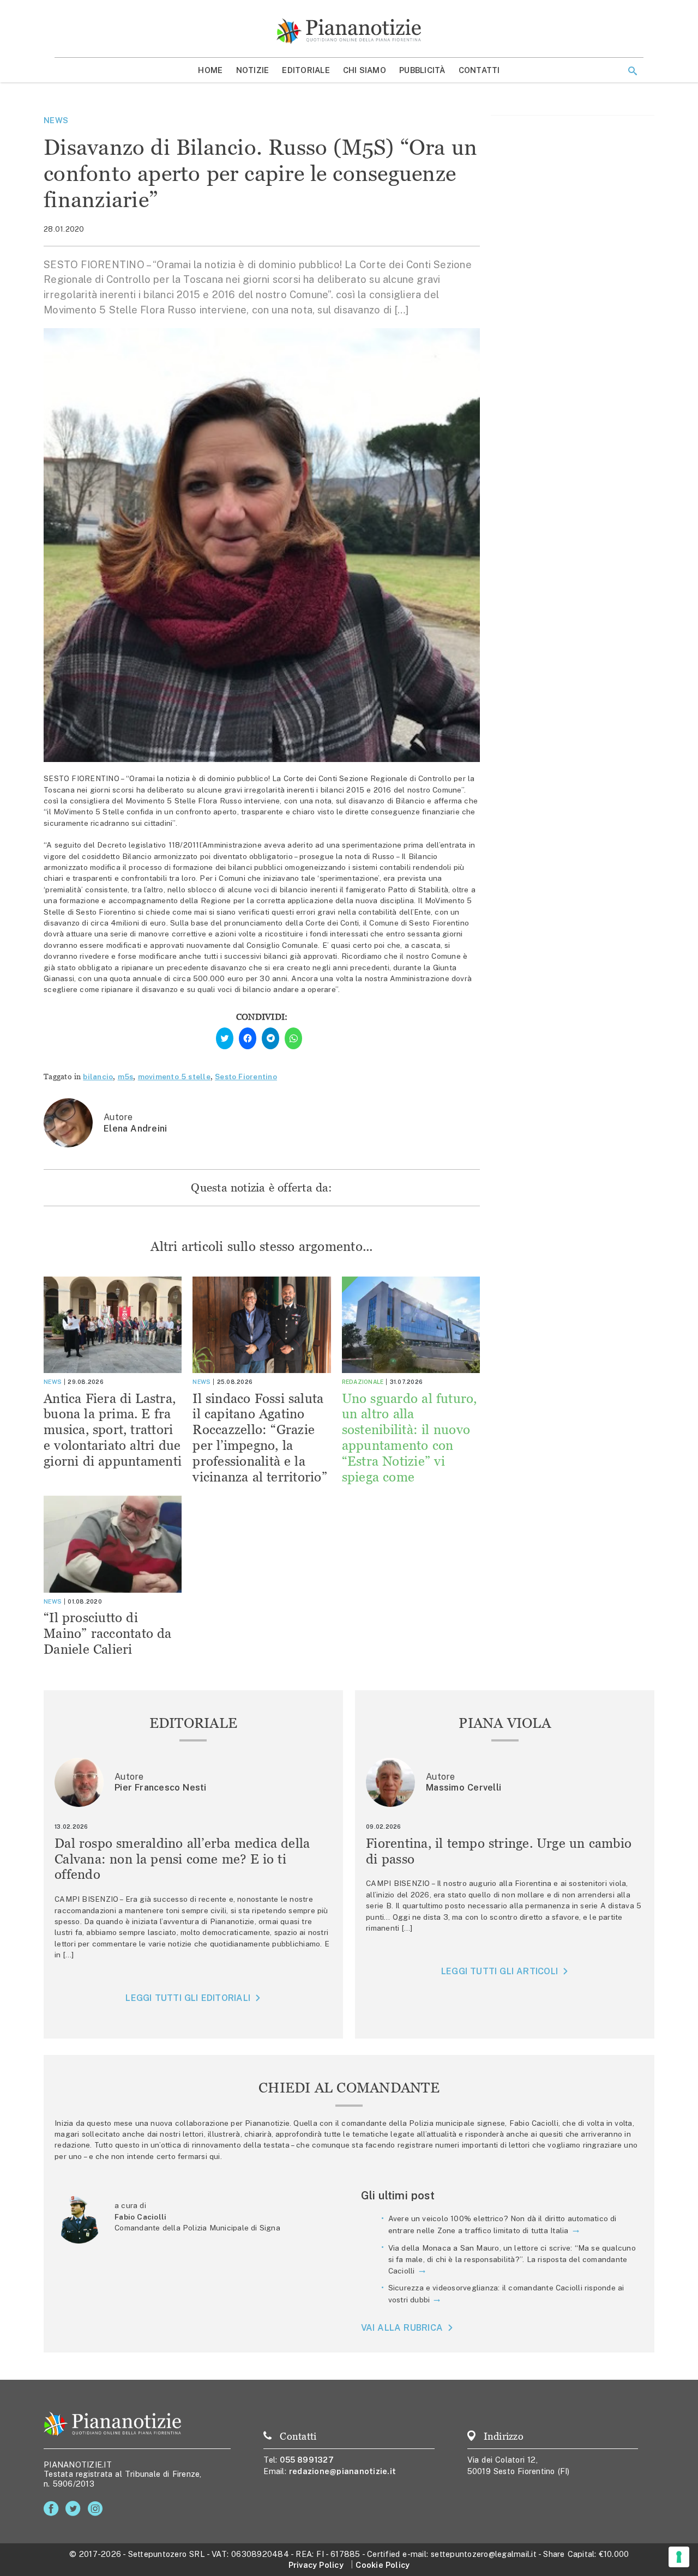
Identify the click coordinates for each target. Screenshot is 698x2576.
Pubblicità (422, 70)
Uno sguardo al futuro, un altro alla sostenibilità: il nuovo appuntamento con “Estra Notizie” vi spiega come (410, 1438)
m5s (126, 1077)
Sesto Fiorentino (246, 1077)
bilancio (98, 1077)
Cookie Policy (383, 2565)
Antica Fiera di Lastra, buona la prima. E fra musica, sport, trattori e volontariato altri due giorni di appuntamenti (113, 1430)
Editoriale (306, 70)
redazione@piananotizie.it (342, 2471)
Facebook (53, 2509)
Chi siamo (365, 70)
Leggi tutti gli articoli (500, 1971)
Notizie (253, 70)
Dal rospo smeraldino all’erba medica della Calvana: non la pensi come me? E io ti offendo (182, 1859)
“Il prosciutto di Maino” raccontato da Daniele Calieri (108, 1633)
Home (210, 70)
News (56, 120)
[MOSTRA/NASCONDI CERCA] (633, 71)
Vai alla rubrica (402, 2328)
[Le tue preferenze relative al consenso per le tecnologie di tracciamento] (679, 2557)
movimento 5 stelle (174, 1077)
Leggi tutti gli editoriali (188, 1998)
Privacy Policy (316, 2565)
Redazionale (363, 1382)
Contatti (479, 70)
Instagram (97, 2509)
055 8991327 (307, 2460)
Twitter (75, 2509)
